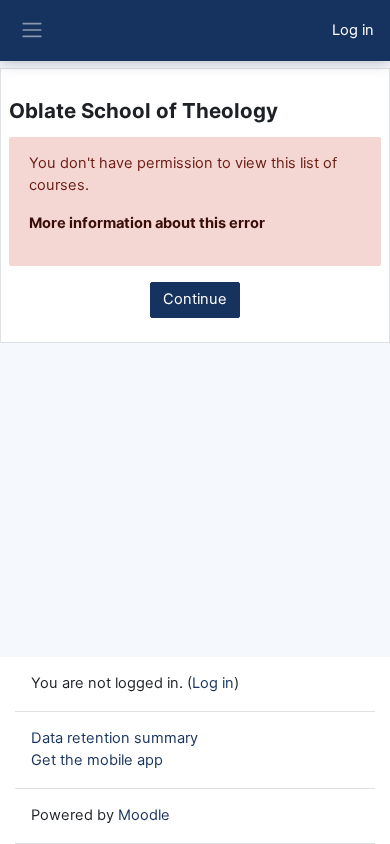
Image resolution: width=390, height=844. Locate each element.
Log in (353, 30)
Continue (195, 299)
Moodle (144, 815)
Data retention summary (114, 738)
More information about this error (147, 223)
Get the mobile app (97, 760)
